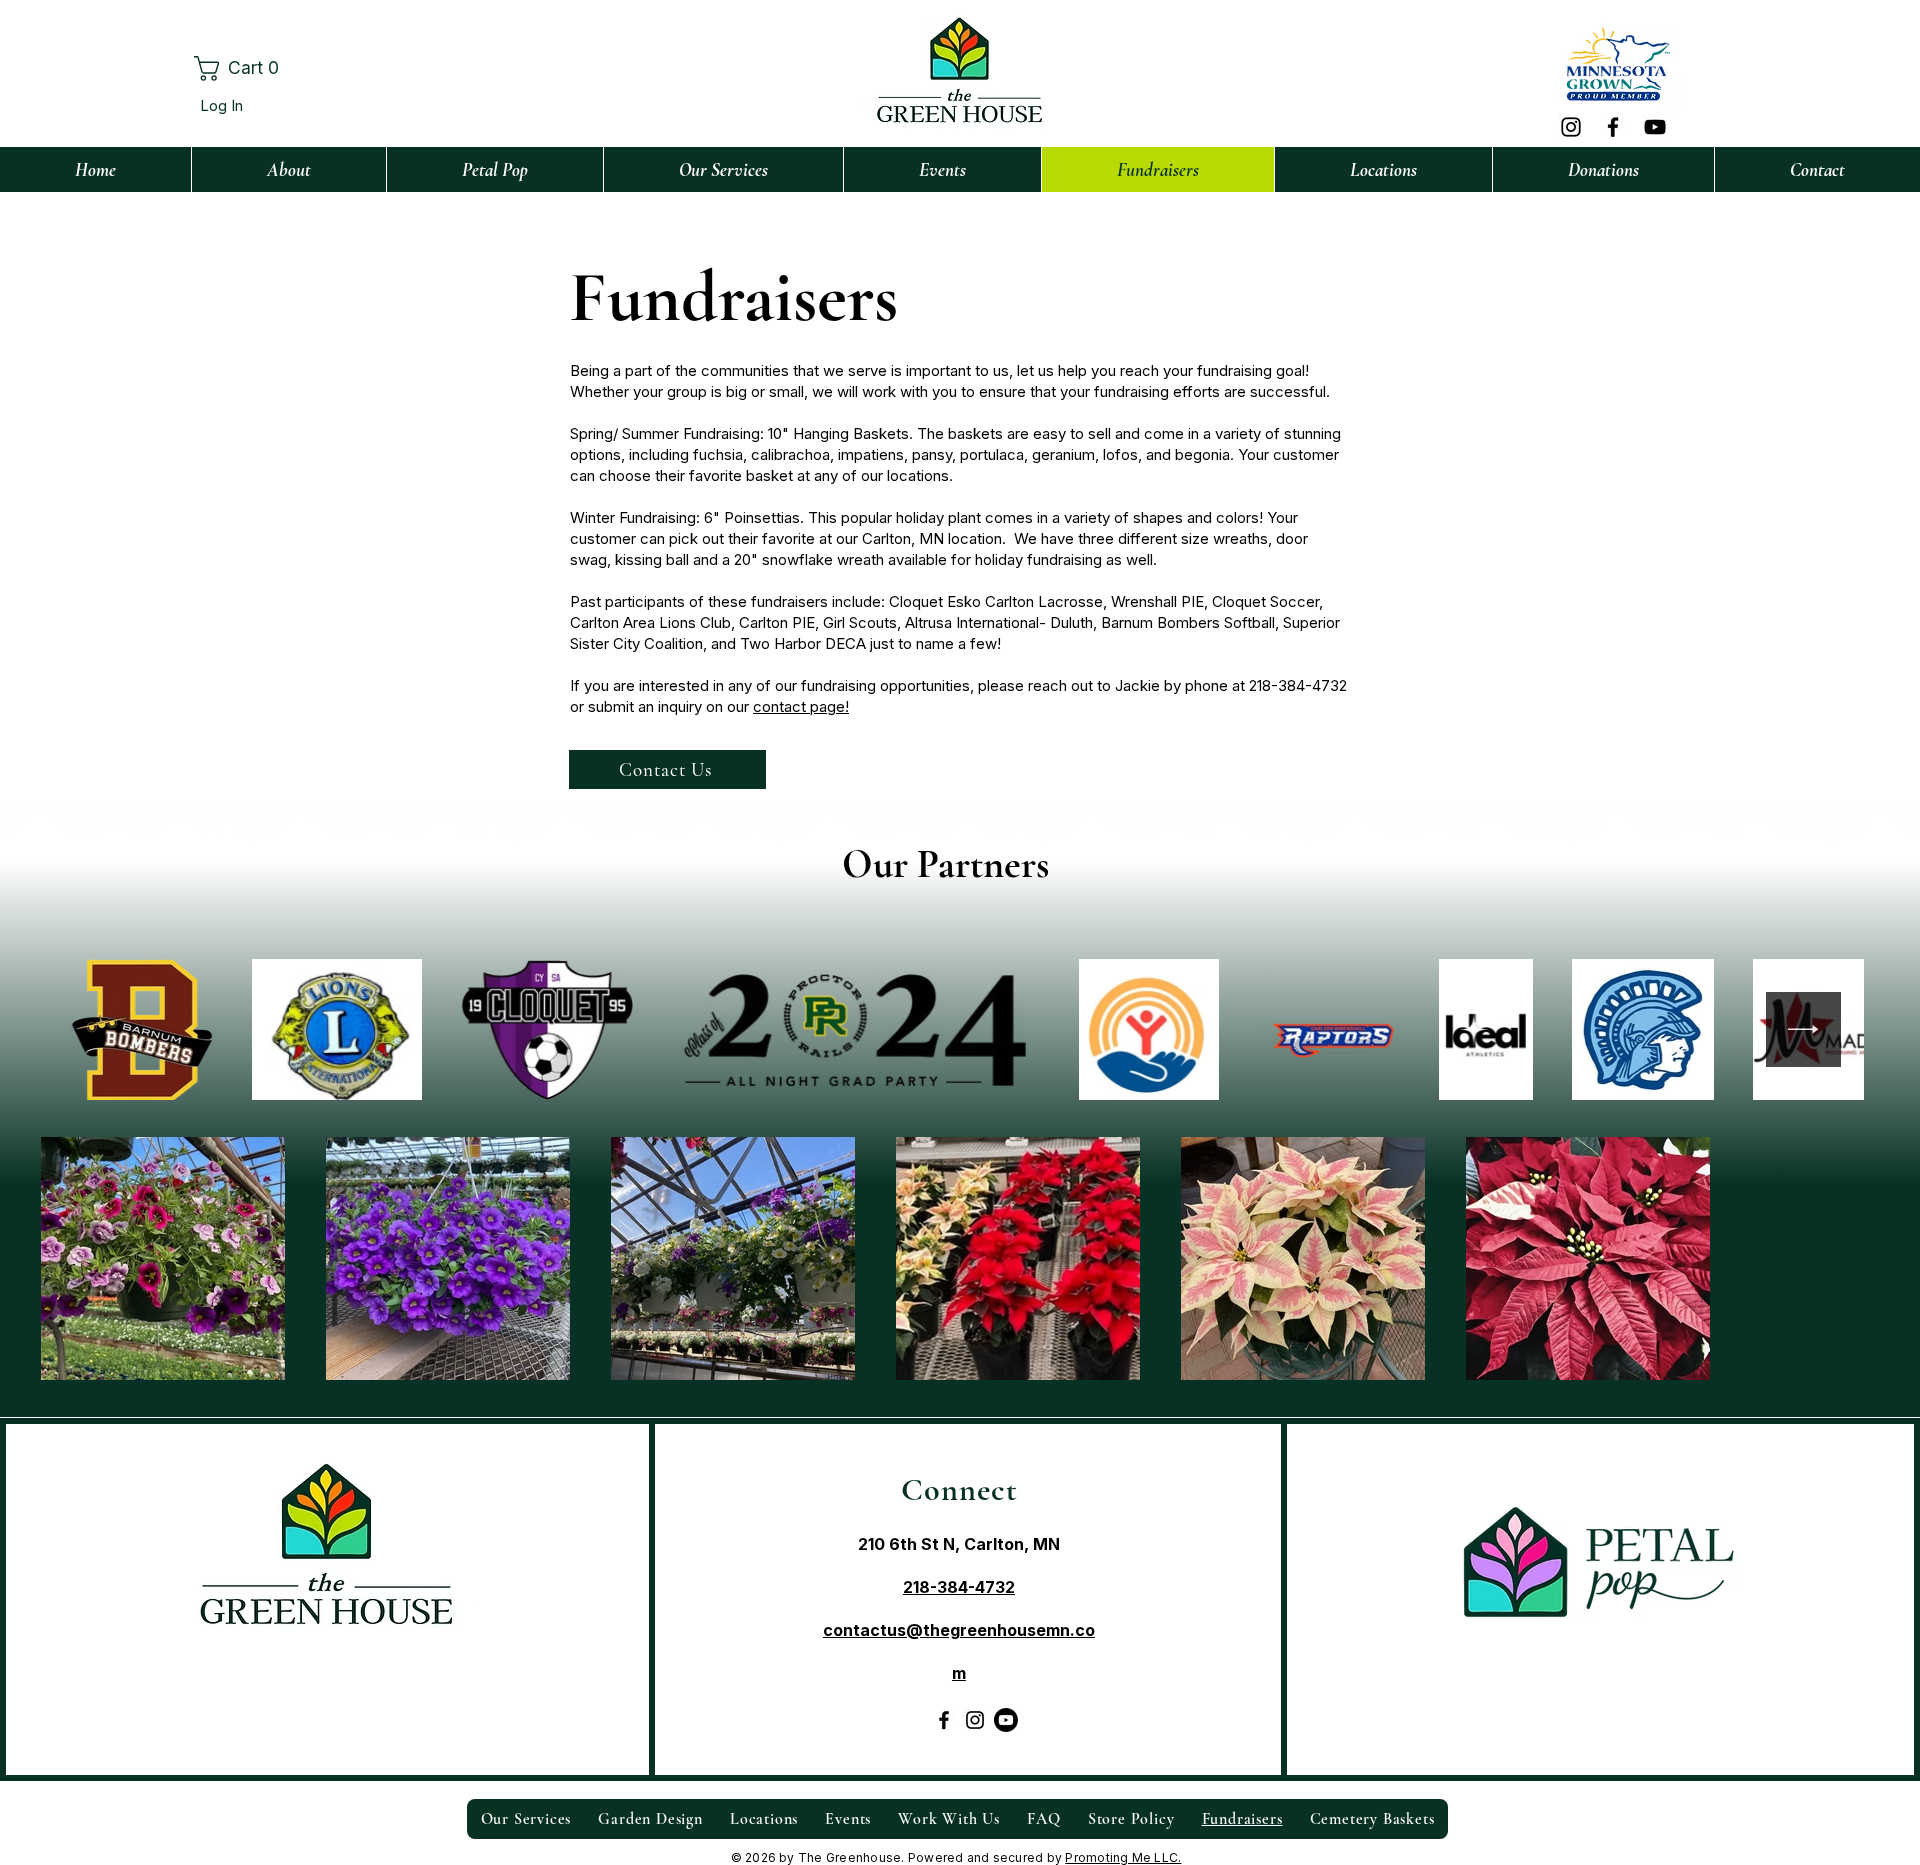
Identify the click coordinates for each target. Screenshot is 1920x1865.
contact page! (801, 706)
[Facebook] (1613, 127)
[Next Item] (1803, 1029)
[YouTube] (1655, 127)
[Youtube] (1006, 1720)
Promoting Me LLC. (1123, 1857)
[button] (248, 68)
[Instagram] (1571, 127)
